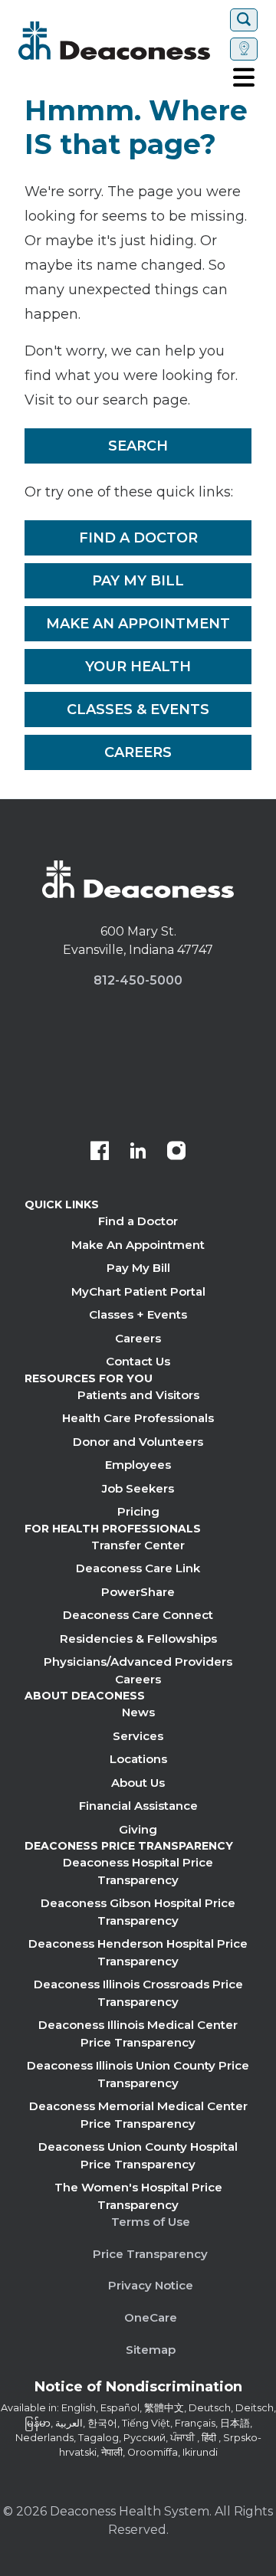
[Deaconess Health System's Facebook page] (100, 1152)
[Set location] (244, 49)
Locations (138, 1759)
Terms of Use (151, 2222)
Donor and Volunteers (138, 1442)
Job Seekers (138, 1488)
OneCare (151, 2317)
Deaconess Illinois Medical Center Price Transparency (138, 2034)
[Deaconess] (121, 41)
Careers (138, 752)
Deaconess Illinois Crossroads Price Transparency (138, 1993)
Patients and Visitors (138, 1395)
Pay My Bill (138, 581)
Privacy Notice (151, 2285)
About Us (138, 1783)
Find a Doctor (138, 538)
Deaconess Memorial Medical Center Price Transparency (138, 2115)
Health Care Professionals (138, 1418)
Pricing (138, 1511)
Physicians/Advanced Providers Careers (138, 1670)
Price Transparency (150, 2254)
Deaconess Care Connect (138, 1615)
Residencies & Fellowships (138, 1639)
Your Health (138, 667)
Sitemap (151, 2350)
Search (138, 446)
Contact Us (138, 1361)
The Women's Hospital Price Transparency (138, 2196)
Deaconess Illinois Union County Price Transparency (138, 2074)
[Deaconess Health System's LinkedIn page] (138, 1152)
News (138, 1712)
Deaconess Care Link (138, 1568)
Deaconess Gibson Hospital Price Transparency (138, 1912)
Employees (138, 1465)
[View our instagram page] (176, 1152)
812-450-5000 (138, 980)
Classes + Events (138, 1314)
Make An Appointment (138, 624)
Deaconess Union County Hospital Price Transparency (138, 2155)
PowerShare (138, 1592)
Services (138, 1736)
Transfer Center (138, 1545)
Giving (138, 1829)
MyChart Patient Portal (138, 1291)
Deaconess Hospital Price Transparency (138, 1871)
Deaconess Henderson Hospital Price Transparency (138, 1952)
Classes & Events (138, 710)
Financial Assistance (138, 1806)
